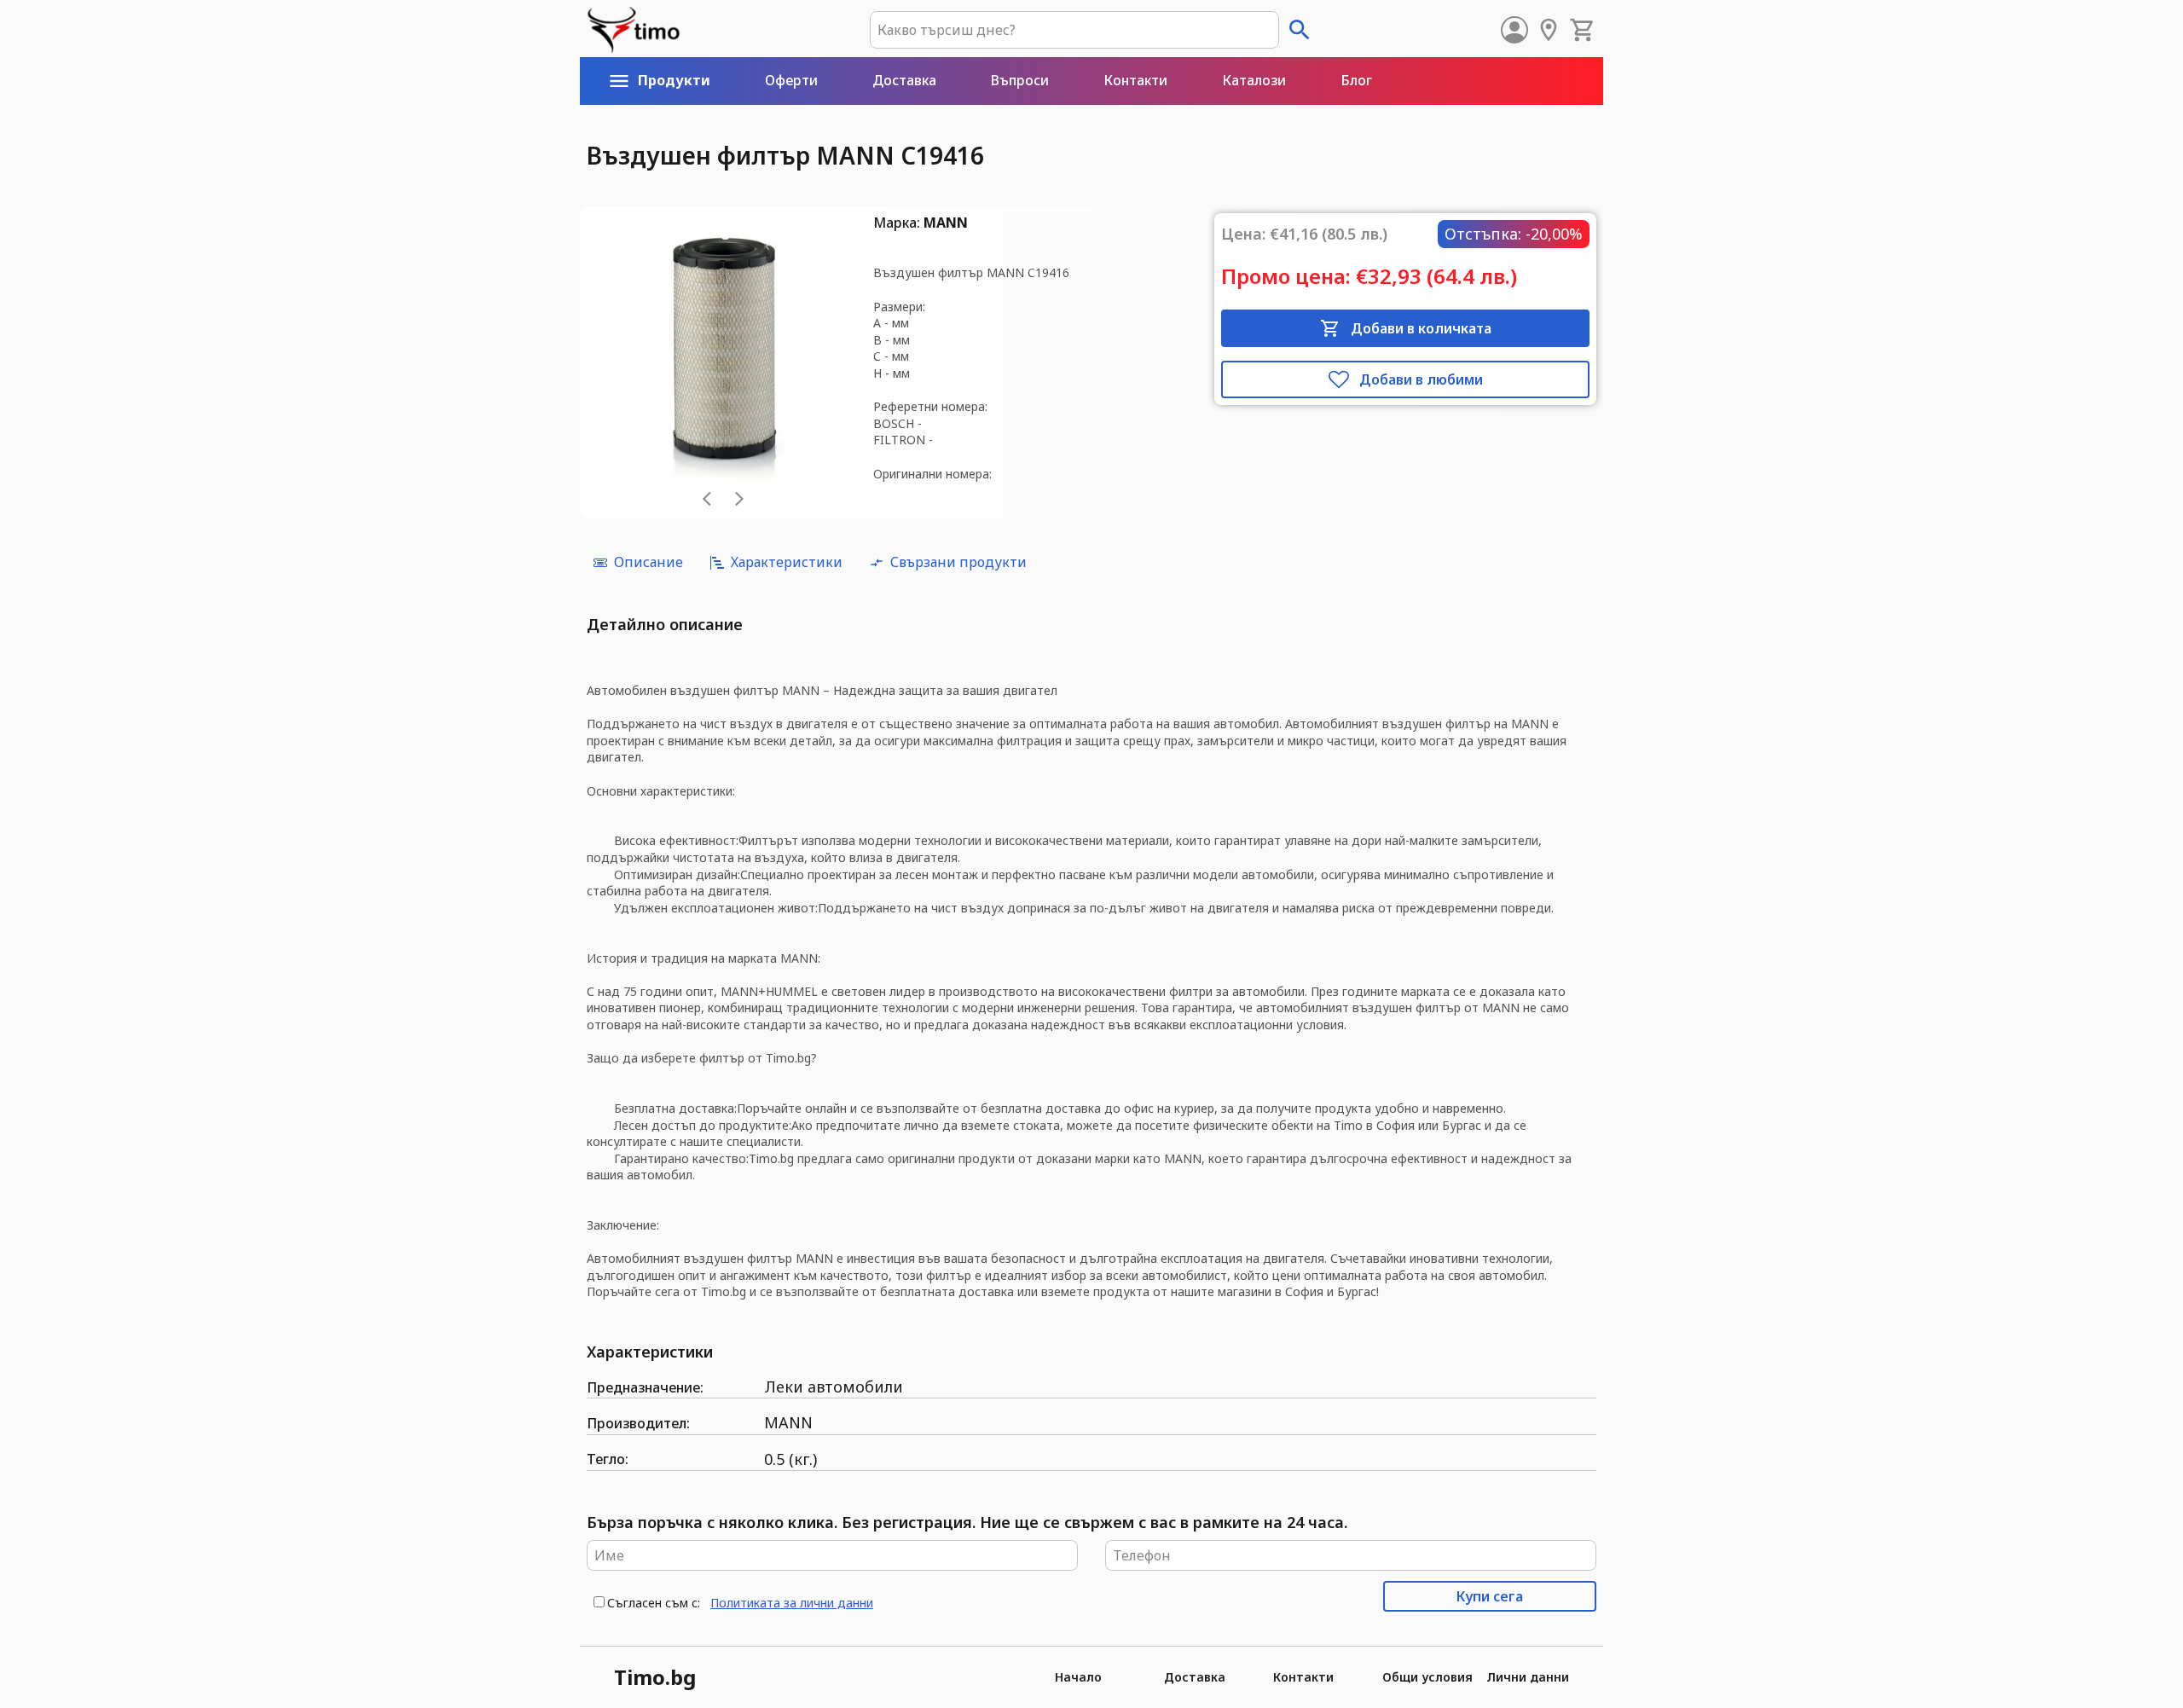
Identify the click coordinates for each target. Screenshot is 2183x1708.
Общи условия (1427, 1677)
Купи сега (1490, 1596)
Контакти (1303, 1677)
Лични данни (1528, 1677)
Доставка (1195, 1677)
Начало (1078, 1677)
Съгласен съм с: (654, 1603)
